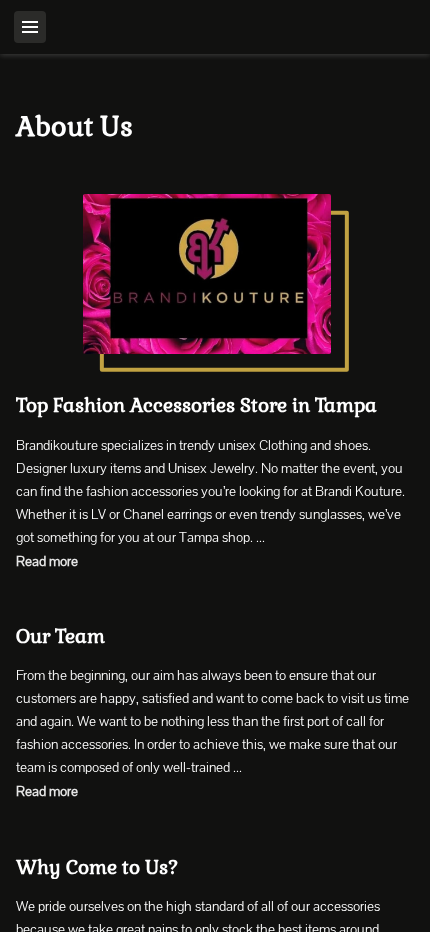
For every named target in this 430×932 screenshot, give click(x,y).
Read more (47, 560)
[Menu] (30, 27)
